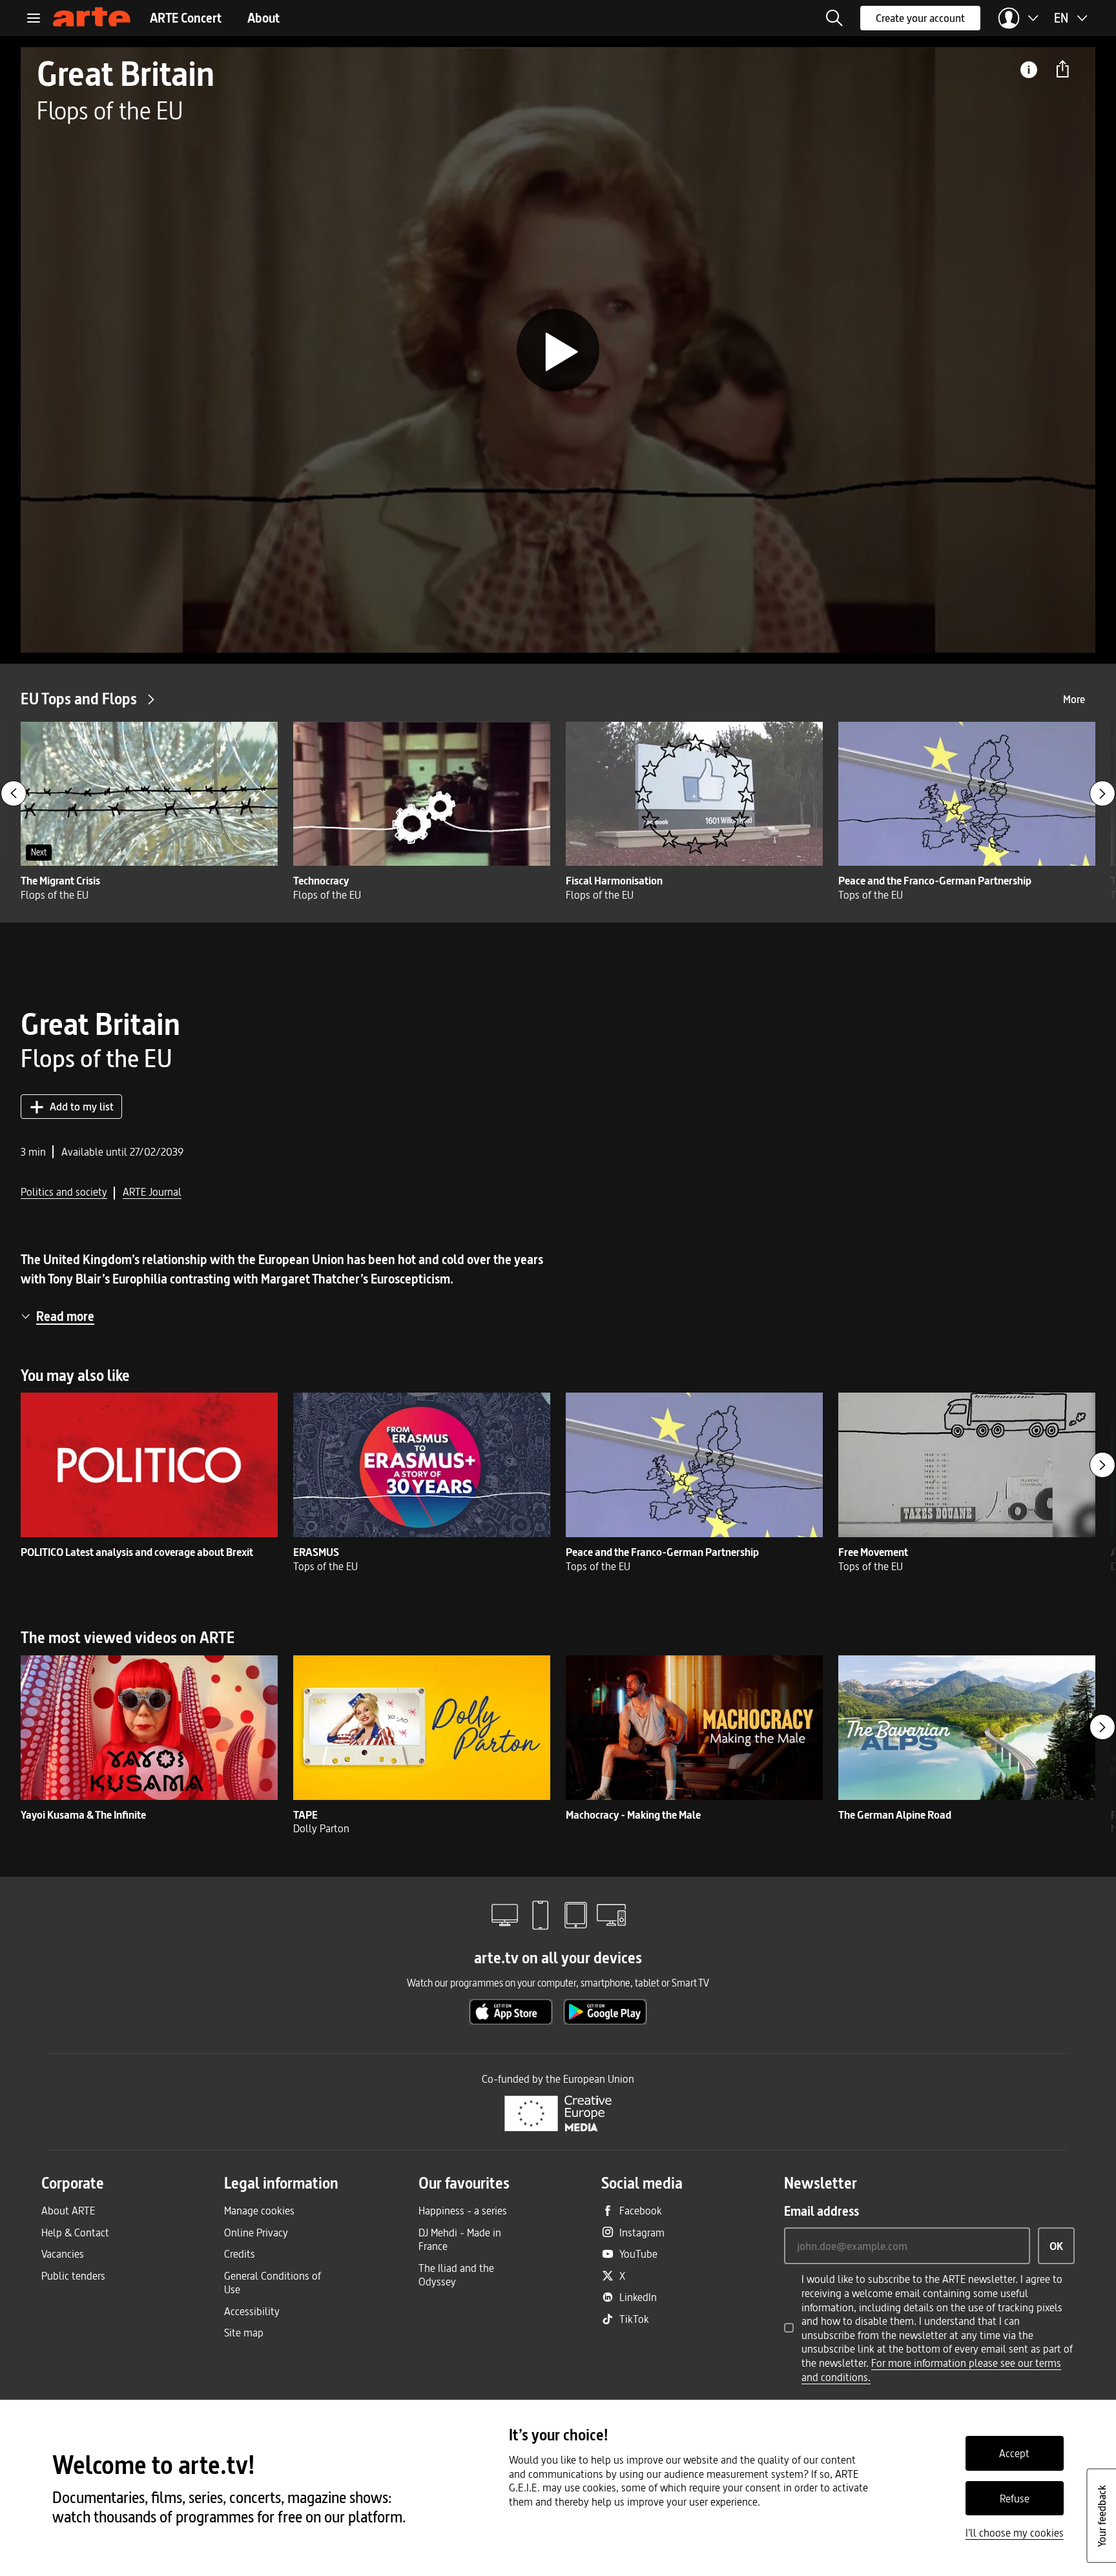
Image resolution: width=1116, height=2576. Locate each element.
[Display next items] (1102, 793)
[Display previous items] (14, 793)
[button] (834, 18)
